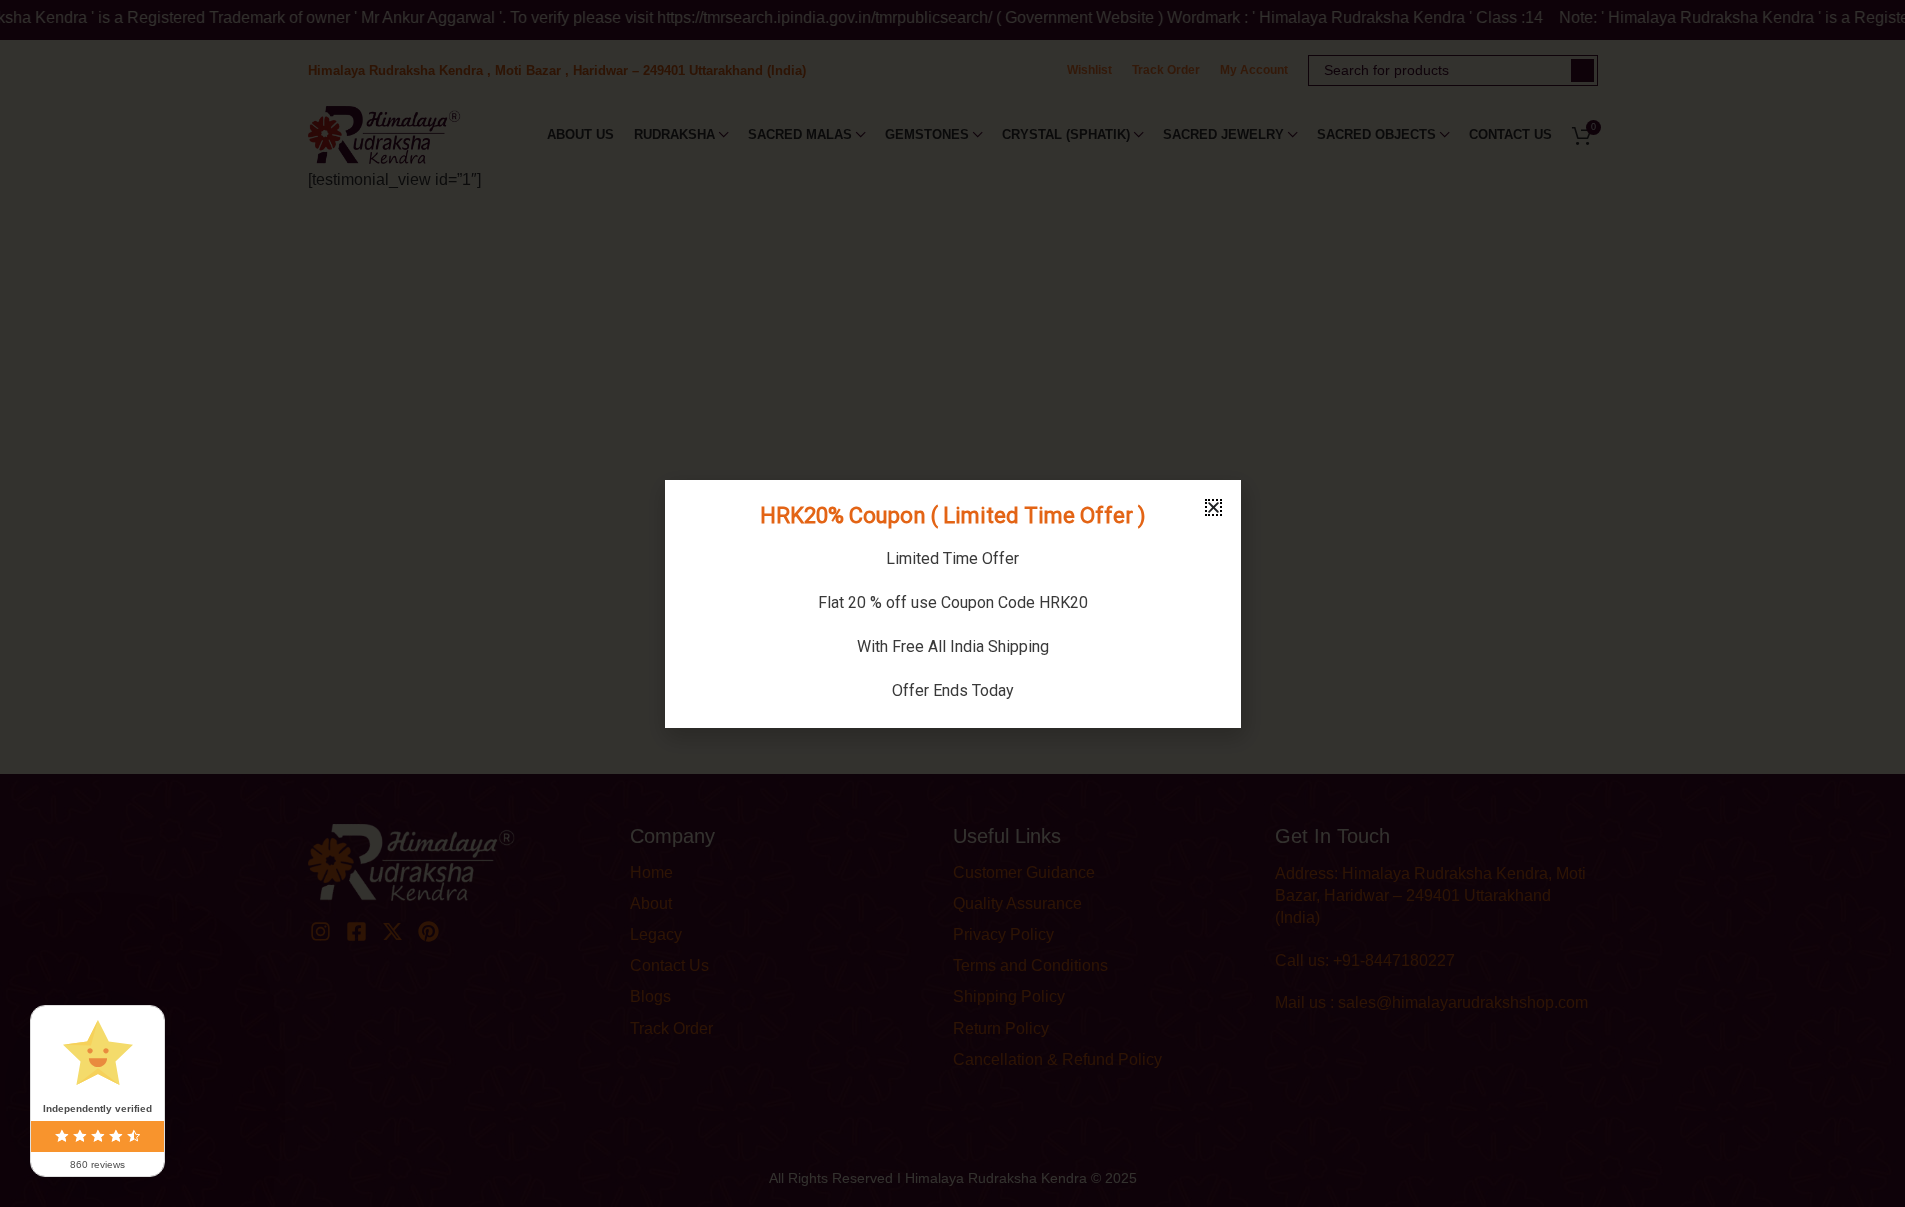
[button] (1213, 507)
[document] (952, 603)
